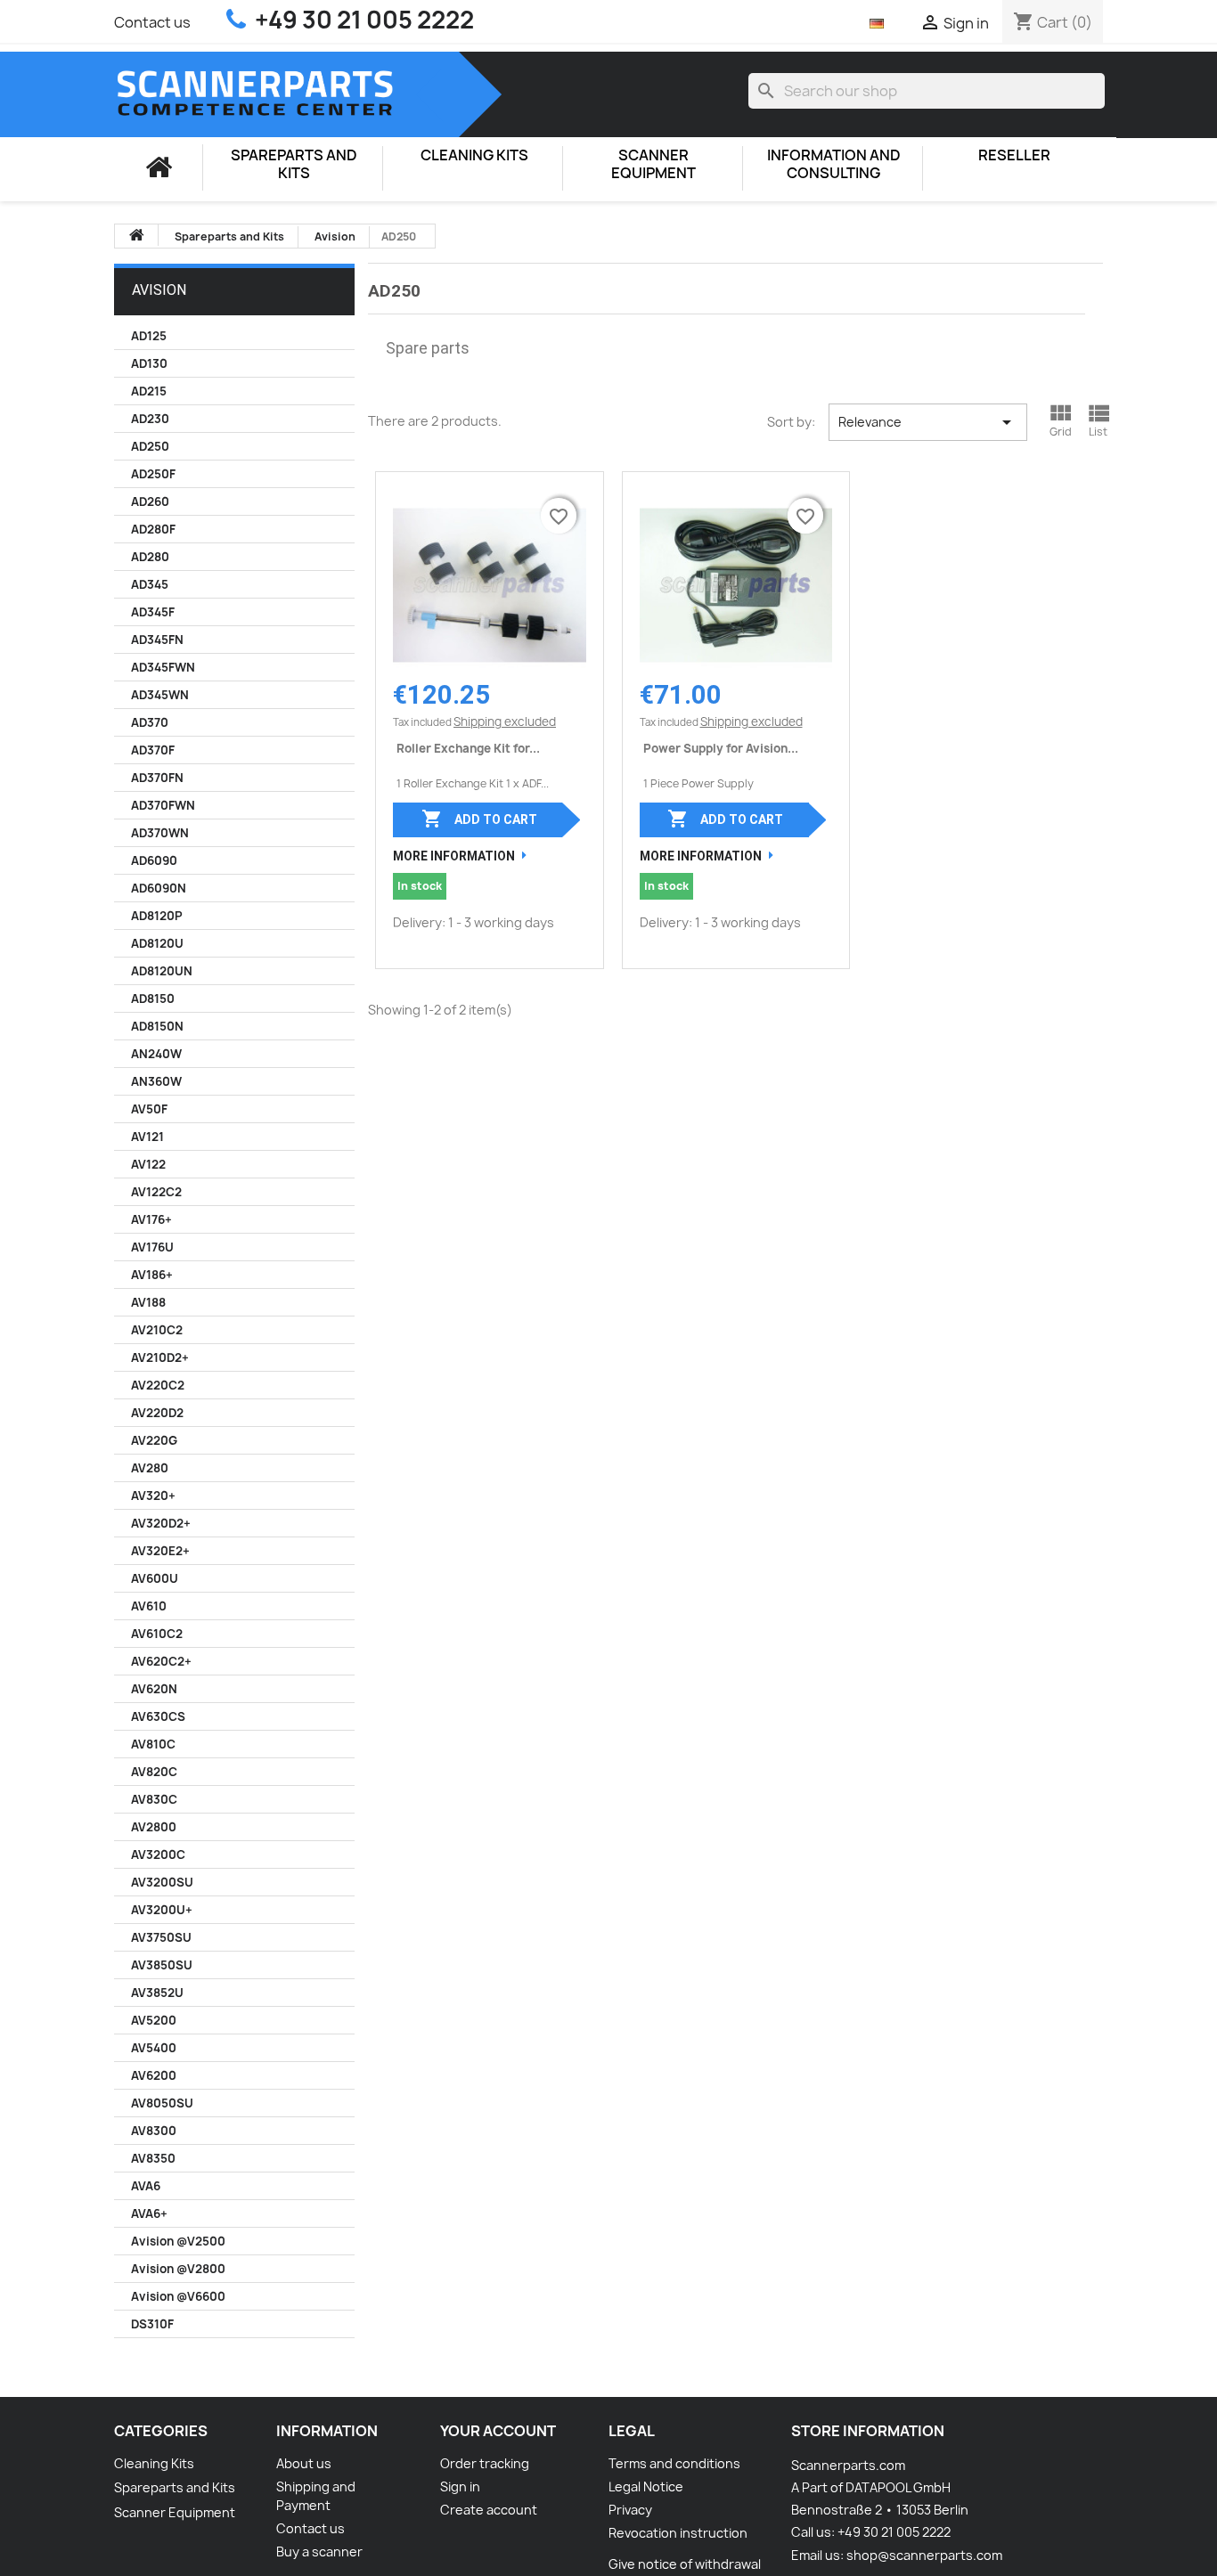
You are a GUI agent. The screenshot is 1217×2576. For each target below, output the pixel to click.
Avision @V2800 (178, 2269)
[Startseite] (159, 167)
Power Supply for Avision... (721, 748)
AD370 (150, 722)
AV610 (149, 1606)
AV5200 (154, 2020)
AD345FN (157, 640)
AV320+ (153, 1496)
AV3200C (158, 1855)
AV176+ (151, 1219)
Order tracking (485, 2463)
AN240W (156, 1054)
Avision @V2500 (178, 2241)
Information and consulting (834, 164)
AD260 (150, 501)
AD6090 (154, 860)
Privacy (630, 2510)
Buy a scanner (319, 2552)
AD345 (150, 584)
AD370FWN (163, 805)
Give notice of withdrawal (685, 2564)
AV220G (154, 1440)
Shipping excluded (505, 721)
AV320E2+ (160, 1551)
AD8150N (157, 1026)
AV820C (154, 1772)
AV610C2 (157, 1634)
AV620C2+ (161, 1661)
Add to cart (479, 819)
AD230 (150, 419)
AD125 (149, 336)
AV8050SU (162, 2103)
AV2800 (154, 1827)
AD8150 (153, 999)
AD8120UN (162, 971)
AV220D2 (157, 1413)
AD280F (153, 529)
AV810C (153, 1744)
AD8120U (157, 943)
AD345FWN (163, 667)
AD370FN (157, 778)
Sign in (460, 2486)
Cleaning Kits (474, 155)
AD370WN (160, 833)
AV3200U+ (162, 1910)
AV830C (154, 1799)
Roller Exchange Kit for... (468, 748)
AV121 (147, 1137)
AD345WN (160, 695)
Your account (498, 2431)
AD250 (150, 446)
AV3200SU (162, 1882)
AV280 (150, 1468)
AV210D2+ (160, 1357)
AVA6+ (149, 2213)
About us (304, 2463)
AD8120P (157, 916)
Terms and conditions (674, 2463)
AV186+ (152, 1275)
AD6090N (159, 888)
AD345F (153, 612)
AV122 (148, 1164)
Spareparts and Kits (294, 164)
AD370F (153, 750)
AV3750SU (161, 1937)
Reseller (1014, 155)
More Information (454, 856)
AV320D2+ (161, 1523)
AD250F (153, 474)
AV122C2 (156, 1192)
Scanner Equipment (653, 164)
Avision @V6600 (178, 2296)
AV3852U (157, 1993)
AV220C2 (158, 1385)
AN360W (156, 1081)
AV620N (154, 1689)
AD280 (150, 557)
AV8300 (154, 2131)
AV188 (148, 1302)
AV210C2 (157, 1330)
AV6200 (154, 2075)
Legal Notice (646, 2486)
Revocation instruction (678, 2533)
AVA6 (146, 2186)
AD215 (149, 391)
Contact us (152, 22)
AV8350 (153, 2158)
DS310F (152, 2324)
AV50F (149, 1109)
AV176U (152, 1247)
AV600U (155, 1578)
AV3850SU (162, 1965)
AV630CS (158, 1716)
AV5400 (154, 2048)
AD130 (149, 363)
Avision (159, 290)
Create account (489, 2510)
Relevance (928, 422)
